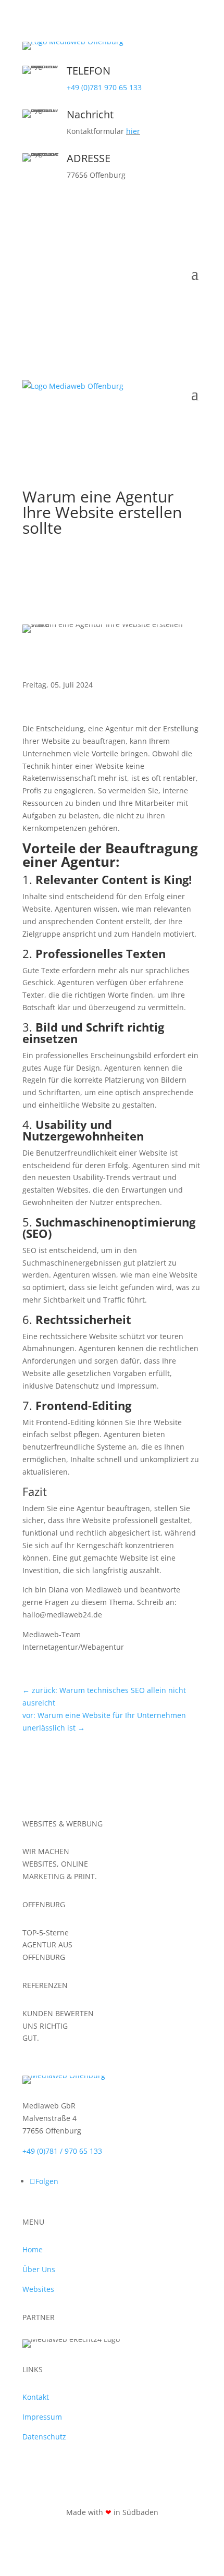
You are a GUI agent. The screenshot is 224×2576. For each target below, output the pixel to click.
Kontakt (36, 2397)
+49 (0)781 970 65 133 (104, 87)
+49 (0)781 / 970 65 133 (62, 2150)
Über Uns (39, 2269)
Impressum (42, 2417)
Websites (38, 2289)
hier (133, 131)
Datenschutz (44, 2437)
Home (33, 2249)
